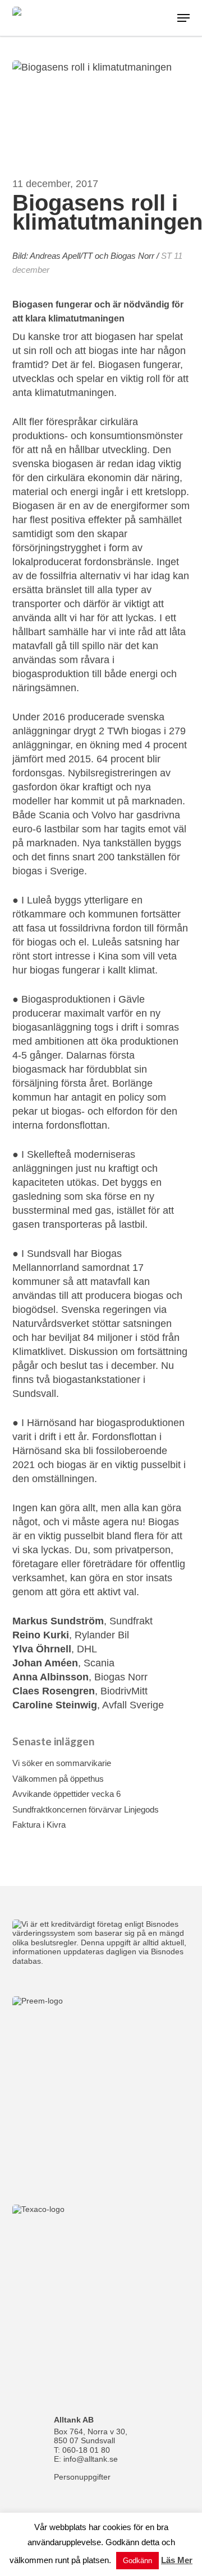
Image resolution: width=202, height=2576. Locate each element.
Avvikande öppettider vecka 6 (66, 1794)
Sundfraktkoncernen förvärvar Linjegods (86, 1809)
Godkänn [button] (137, 2561)
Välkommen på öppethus (58, 1779)
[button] (183, 18)
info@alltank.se (91, 2459)
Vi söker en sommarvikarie (62, 1763)
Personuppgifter (82, 2477)
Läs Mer (177, 2560)
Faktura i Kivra (39, 1825)
